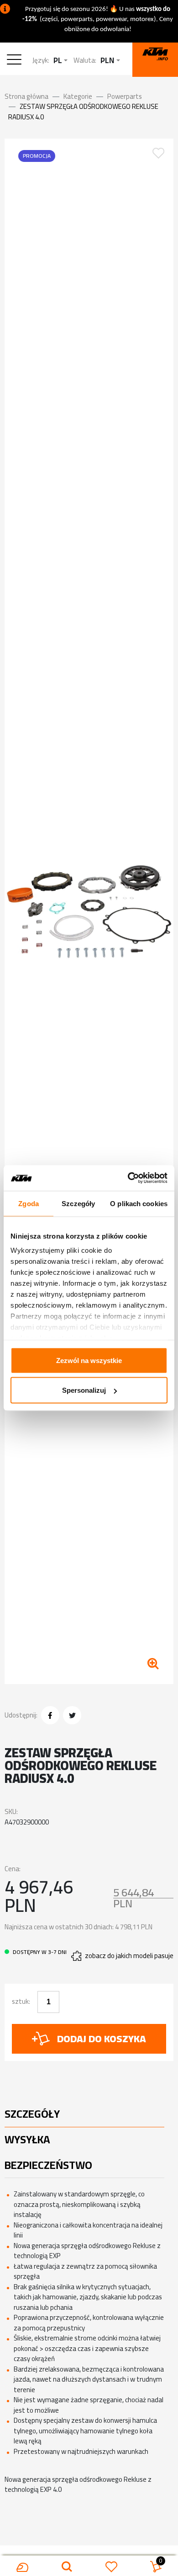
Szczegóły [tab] (78, 1203)
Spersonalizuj (84, 1390)
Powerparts (125, 96)
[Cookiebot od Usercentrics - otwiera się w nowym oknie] (128, 1178)
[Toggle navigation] (16, 61)
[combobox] (60, 61)
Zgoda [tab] (29, 1203)
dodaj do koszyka (102, 2039)
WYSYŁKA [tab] (27, 2139)
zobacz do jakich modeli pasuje (129, 1956)
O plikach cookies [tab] (139, 1203)
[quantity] (48, 2002)
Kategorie (78, 96)
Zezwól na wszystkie (89, 1360)
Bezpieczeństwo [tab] (48, 2165)
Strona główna (26, 96)
